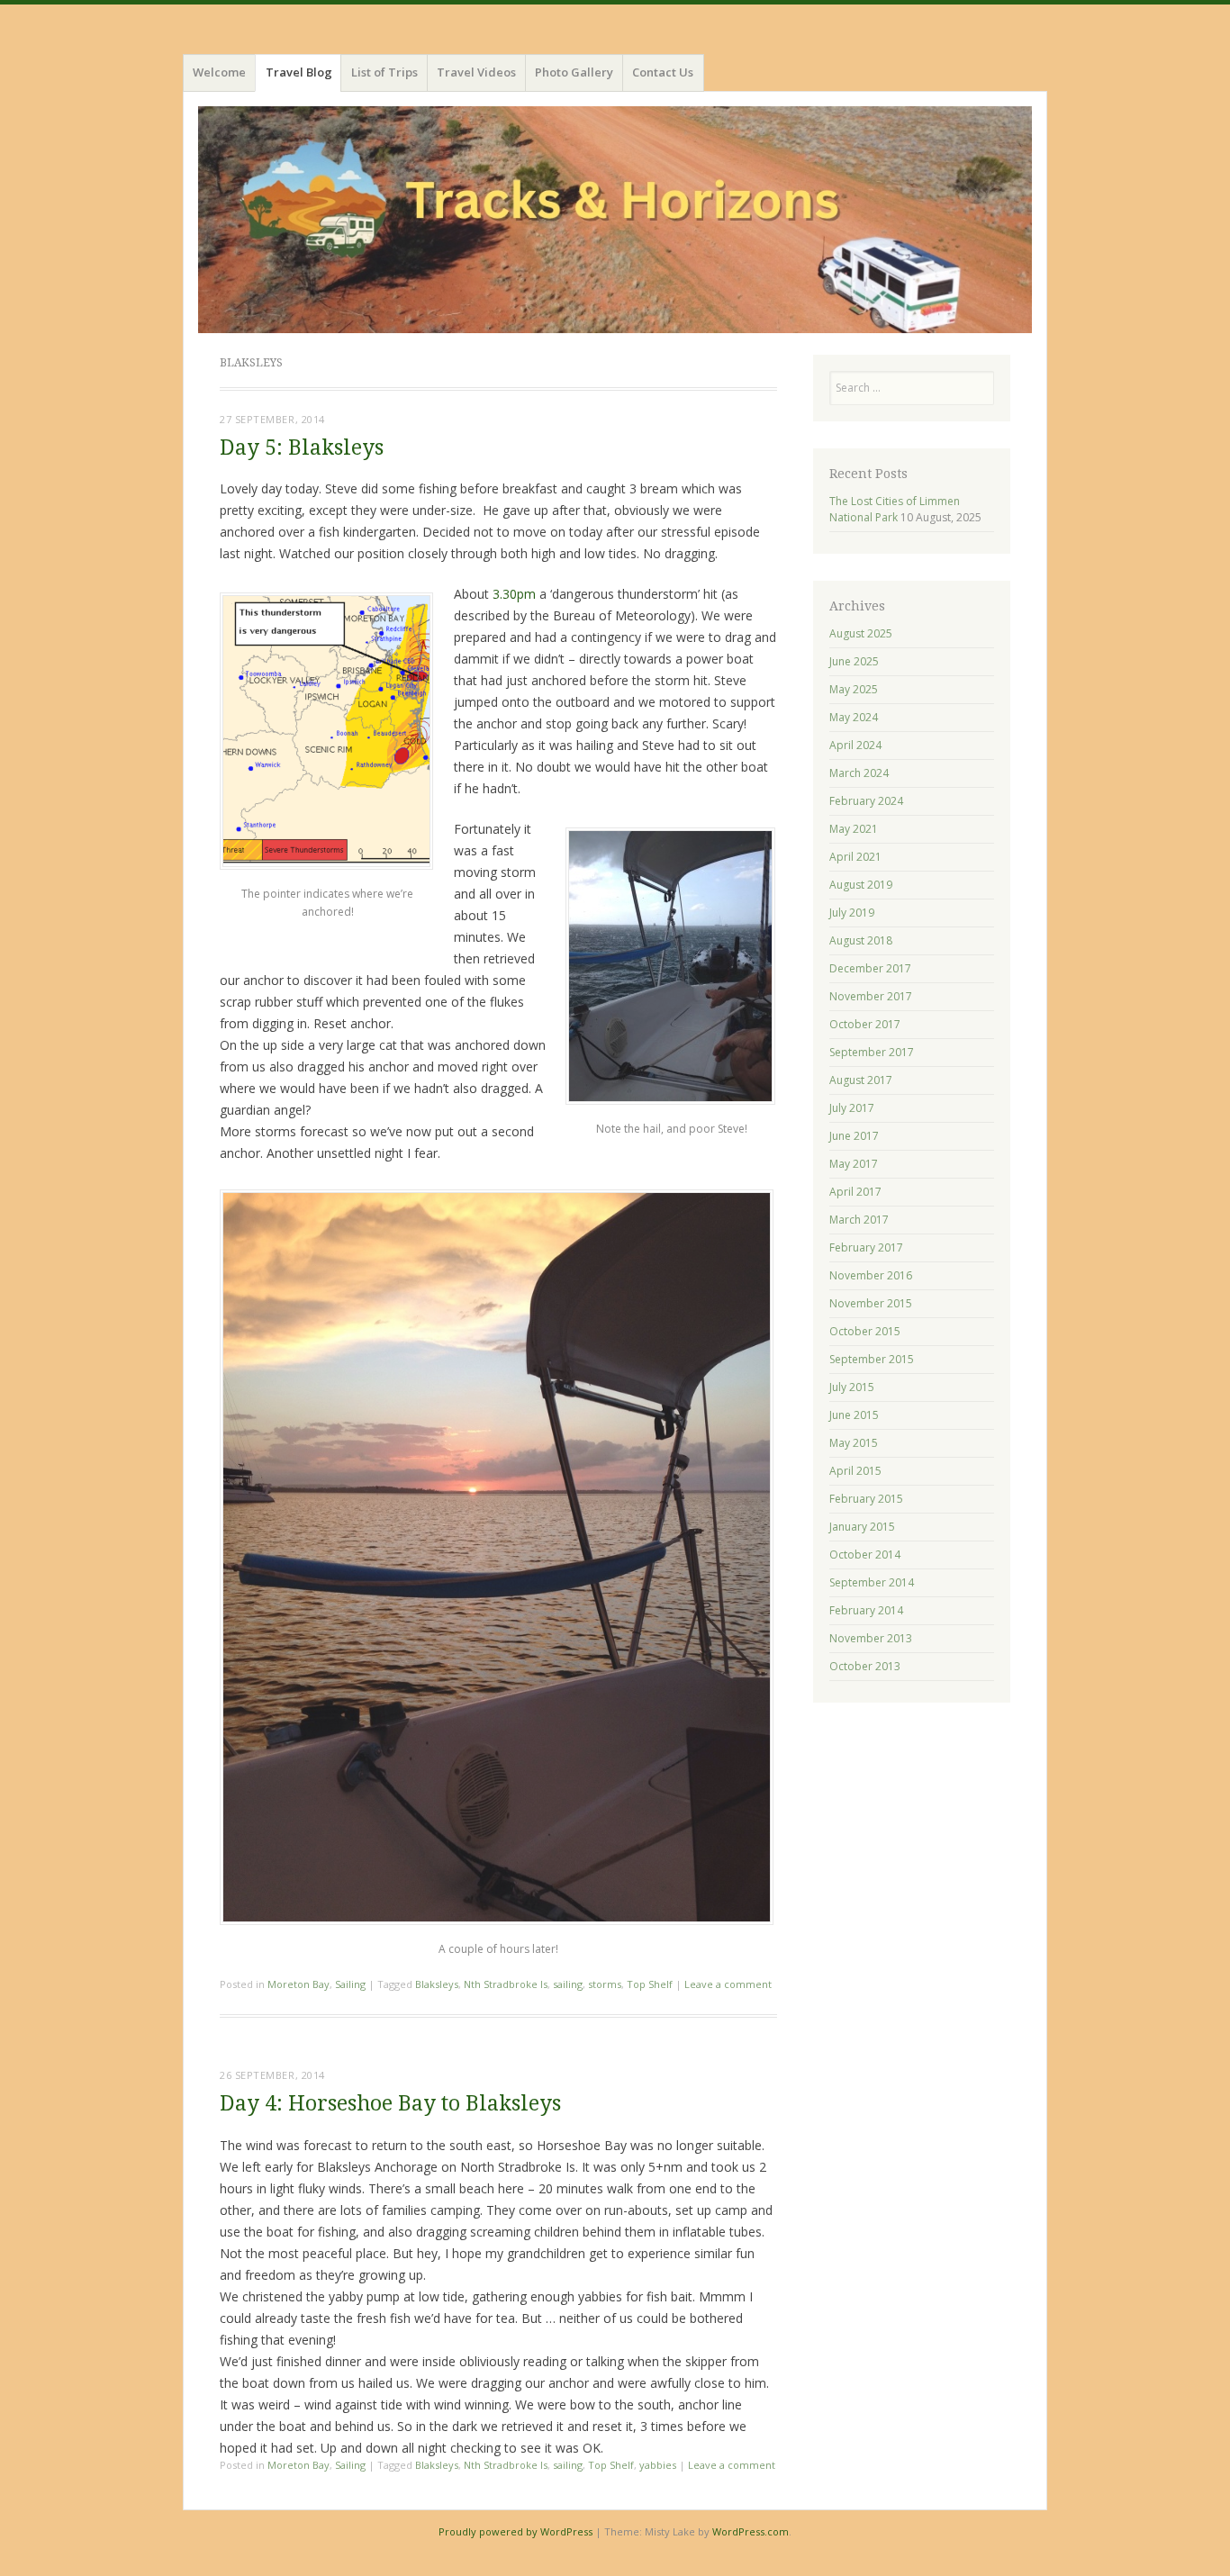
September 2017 (872, 1052)
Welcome (219, 72)
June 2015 (854, 1415)
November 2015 (871, 1303)
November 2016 (871, 1275)
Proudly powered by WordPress (516, 2531)
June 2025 (854, 661)
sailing (568, 1984)
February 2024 (866, 801)
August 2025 (861, 633)
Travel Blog (299, 72)
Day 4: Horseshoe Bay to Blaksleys (390, 2104)
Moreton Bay (298, 1984)
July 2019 (852, 913)
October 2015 (865, 1331)
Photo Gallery (574, 72)
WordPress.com (751, 2531)
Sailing (350, 1984)
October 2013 (865, 1666)
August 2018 (861, 940)
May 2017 (854, 1164)
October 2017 (865, 1024)
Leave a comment (728, 1984)
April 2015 (855, 1471)
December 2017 (870, 968)
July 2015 (852, 1387)
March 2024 (859, 773)
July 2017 (852, 1108)
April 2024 (855, 745)
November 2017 (871, 996)
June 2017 (854, 1136)
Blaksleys (437, 1984)
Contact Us (663, 72)
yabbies (658, 2465)
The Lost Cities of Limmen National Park (895, 509)
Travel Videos (476, 72)
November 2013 (871, 1638)
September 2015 (872, 1359)
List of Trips (384, 72)
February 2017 (866, 1247)
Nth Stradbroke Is (506, 1984)
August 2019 (861, 885)
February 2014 (866, 1610)
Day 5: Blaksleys (302, 448)
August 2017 (861, 1080)
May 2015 (854, 1443)
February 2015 (866, 1499)
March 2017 (859, 1220)
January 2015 (862, 1527)
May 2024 (854, 717)
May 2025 (854, 689)
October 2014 (865, 1555)
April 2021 (855, 857)
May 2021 (854, 829)
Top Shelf (650, 1984)
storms (605, 1984)
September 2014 (872, 1582)
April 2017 (855, 1192)
